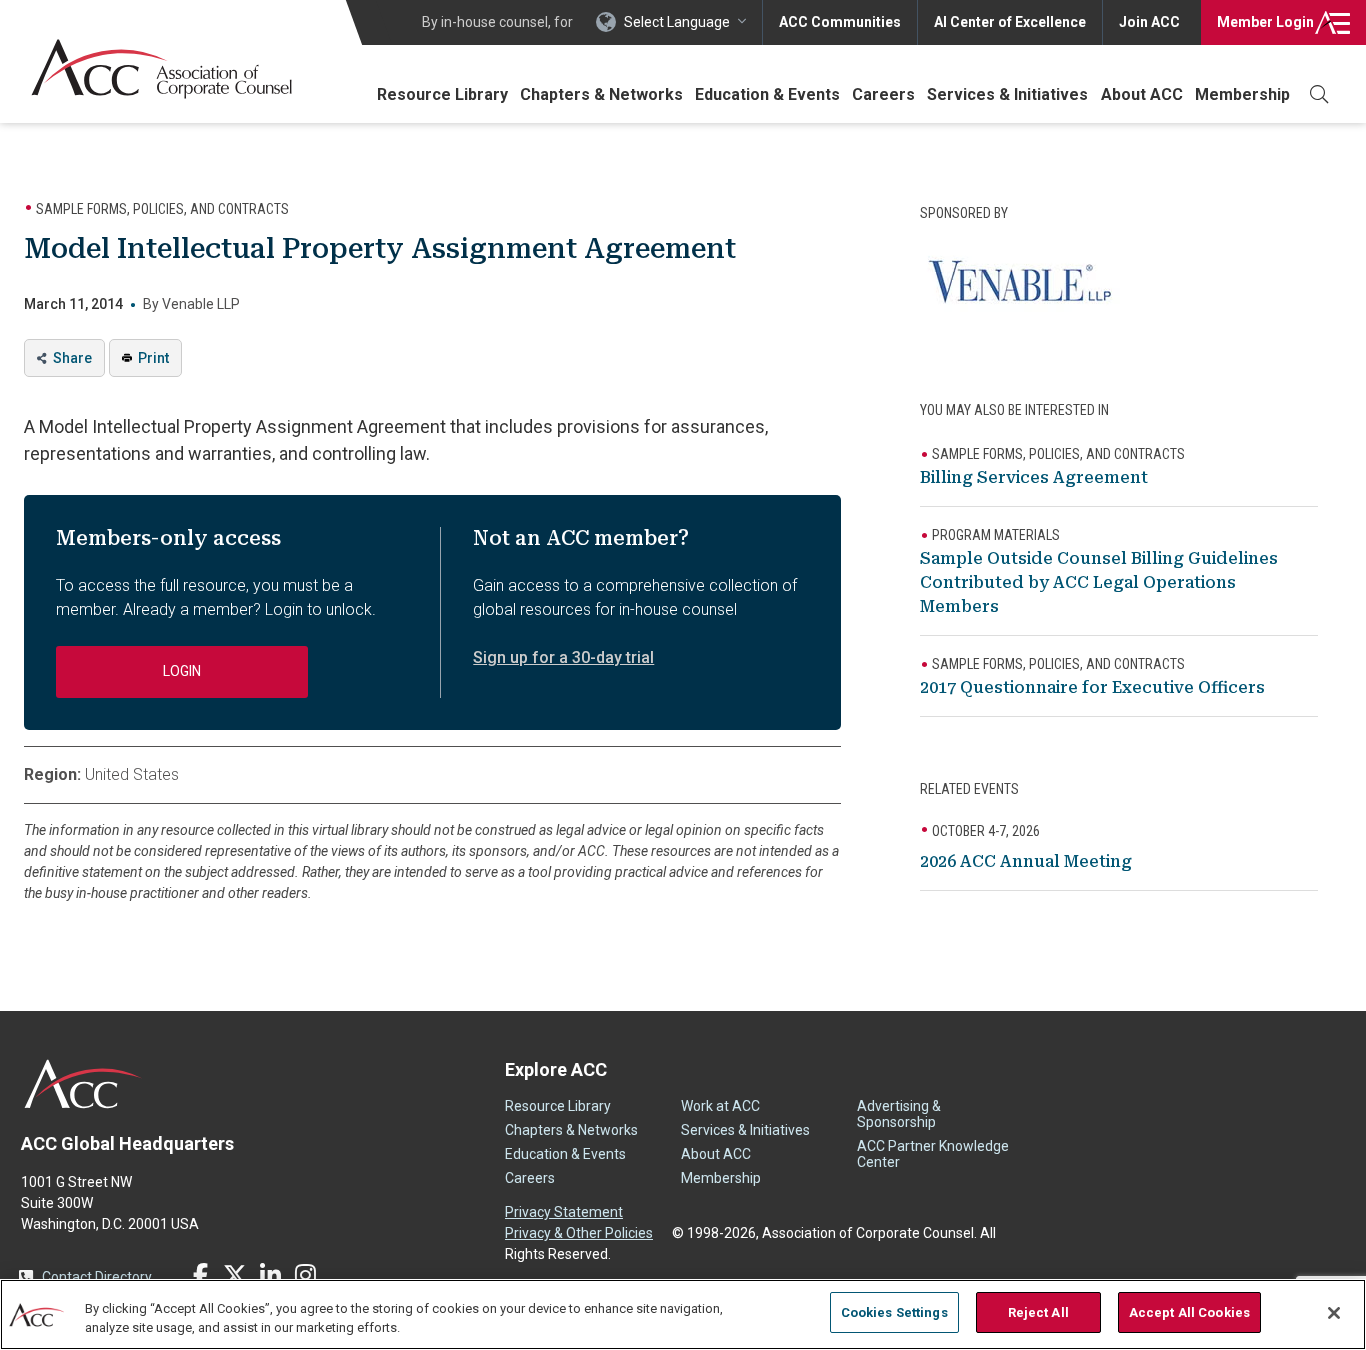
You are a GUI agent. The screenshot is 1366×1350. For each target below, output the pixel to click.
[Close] (1334, 1313)
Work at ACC (720, 1106)
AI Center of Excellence (1010, 22)
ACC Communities (840, 22)
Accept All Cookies (1189, 1312)
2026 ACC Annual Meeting (1026, 861)
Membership (1242, 94)
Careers (883, 94)
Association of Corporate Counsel (161, 68)
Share (72, 358)
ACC (83, 1084)
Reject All (1038, 1312)
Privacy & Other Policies (579, 1233)
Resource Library (442, 94)
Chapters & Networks (601, 94)
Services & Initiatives (1007, 94)
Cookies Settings (894, 1312)
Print (153, 358)
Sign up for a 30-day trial (563, 657)
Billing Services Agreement (1034, 477)
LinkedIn (270, 1275)
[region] (683, 1314)
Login (1265, 22)
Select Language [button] (677, 22)
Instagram (305, 1275)
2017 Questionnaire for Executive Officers (1092, 687)
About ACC (1142, 94)
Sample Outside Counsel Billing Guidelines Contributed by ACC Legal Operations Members (1099, 582)
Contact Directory (97, 1277)
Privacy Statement (564, 1212)
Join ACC (1149, 22)
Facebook (200, 1275)
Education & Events (767, 94)
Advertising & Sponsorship (899, 1114)
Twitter (235, 1275)
